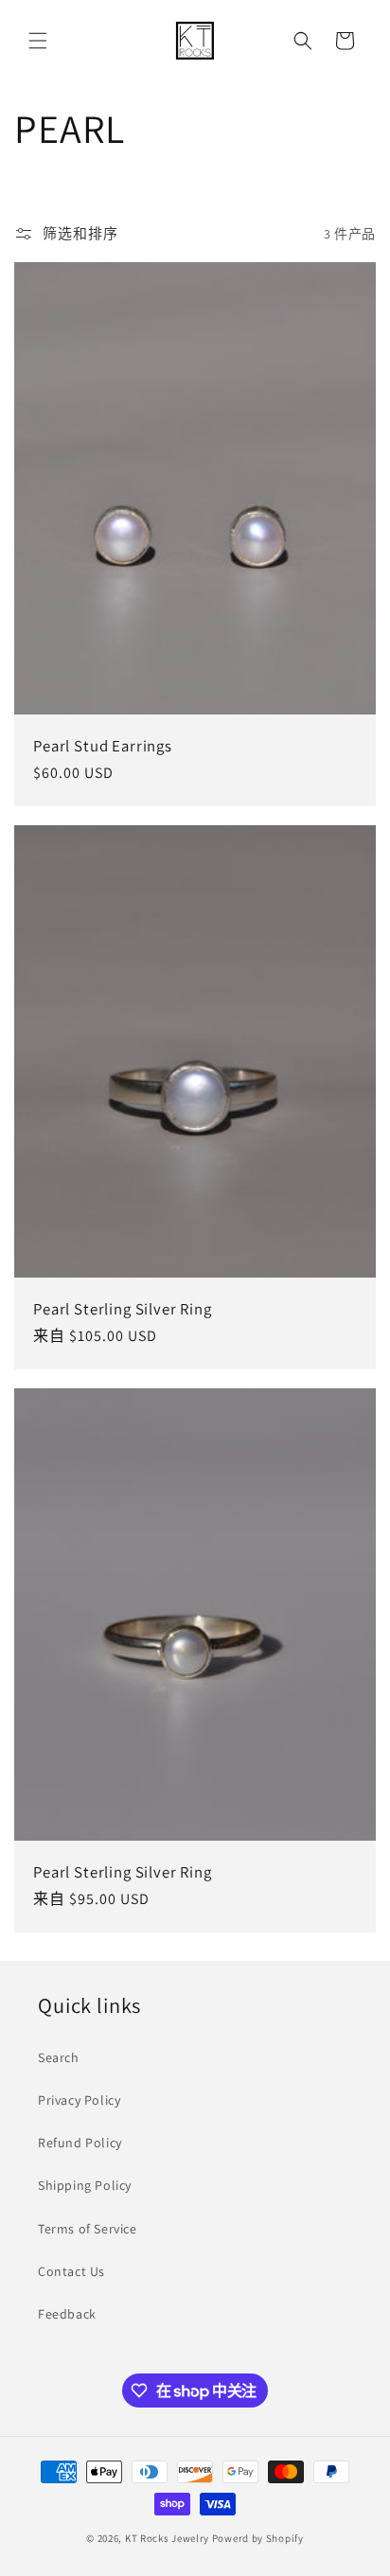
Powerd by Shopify (258, 2538)
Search (59, 2057)
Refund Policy (80, 2143)
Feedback (67, 2314)
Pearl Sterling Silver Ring (123, 1308)
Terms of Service (88, 2229)
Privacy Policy (79, 2100)
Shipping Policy (85, 2185)
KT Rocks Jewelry (167, 2538)
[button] (38, 41)
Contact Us (71, 2271)
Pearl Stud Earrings (103, 746)
